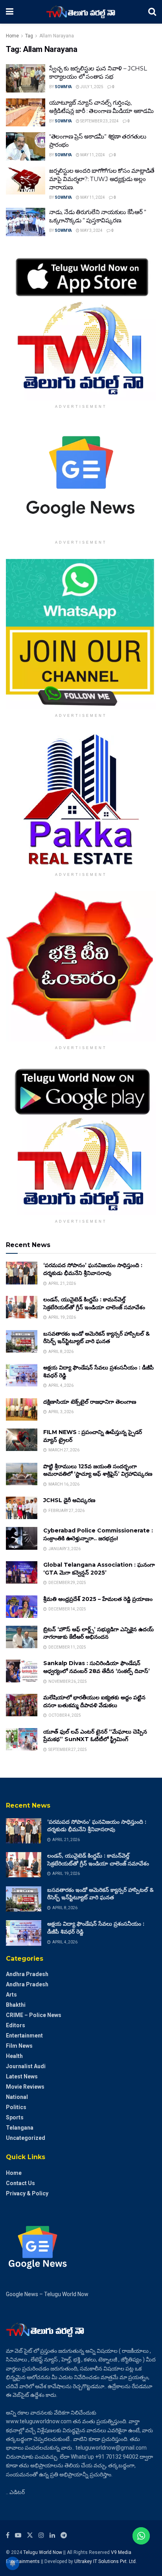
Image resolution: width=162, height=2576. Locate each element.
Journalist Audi (26, 2066)
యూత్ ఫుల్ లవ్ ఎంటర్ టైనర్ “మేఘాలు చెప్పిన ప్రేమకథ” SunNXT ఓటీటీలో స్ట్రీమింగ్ (95, 1736)
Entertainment (24, 2036)
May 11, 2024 (92, 155)
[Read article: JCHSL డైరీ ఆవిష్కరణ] (22, 1508)
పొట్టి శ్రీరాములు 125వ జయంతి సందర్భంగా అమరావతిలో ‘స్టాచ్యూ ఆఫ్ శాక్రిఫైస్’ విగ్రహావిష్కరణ (98, 1470)
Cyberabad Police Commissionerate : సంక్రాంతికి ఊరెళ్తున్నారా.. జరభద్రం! (98, 1534)
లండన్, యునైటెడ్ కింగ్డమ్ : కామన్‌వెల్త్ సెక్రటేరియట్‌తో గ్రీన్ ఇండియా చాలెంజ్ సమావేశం (94, 1303)
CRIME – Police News (34, 2015)
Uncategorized (26, 2138)
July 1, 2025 (91, 87)
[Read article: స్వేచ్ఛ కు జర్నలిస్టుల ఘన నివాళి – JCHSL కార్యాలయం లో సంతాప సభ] (26, 78)
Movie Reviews (25, 2087)
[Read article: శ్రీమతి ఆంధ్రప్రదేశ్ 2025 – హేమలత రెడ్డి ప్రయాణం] (22, 1607)
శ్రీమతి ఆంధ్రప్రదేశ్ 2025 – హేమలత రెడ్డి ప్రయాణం (98, 1599)
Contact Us (20, 2183)
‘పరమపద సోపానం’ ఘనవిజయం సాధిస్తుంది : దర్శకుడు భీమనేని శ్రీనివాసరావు (93, 1269)
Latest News (22, 2076)
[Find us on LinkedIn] (52, 2535)
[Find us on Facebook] (8, 2535)
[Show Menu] (10, 12)
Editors (16, 2025)
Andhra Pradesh (27, 1974)
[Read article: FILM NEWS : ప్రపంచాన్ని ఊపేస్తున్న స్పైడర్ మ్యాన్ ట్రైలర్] (22, 1440)
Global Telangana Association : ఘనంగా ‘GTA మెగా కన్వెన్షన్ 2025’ (99, 1569)
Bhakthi (16, 2005)
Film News (19, 2046)
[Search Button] (152, 12)
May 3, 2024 (91, 230)
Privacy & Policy (27, 2193)
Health (14, 2056)
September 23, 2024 (99, 121)
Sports (15, 2117)
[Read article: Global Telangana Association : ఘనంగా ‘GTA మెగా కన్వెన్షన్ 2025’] (22, 1572)
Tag (29, 36)
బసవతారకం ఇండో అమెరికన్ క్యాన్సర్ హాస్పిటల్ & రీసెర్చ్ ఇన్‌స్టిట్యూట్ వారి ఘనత (97, 1338)
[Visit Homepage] (81, 12)
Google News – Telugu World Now (47, 2294)
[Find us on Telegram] (64, 2535)
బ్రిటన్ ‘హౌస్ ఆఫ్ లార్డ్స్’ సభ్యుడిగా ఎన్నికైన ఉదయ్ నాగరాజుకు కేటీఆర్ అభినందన (98, 1633)
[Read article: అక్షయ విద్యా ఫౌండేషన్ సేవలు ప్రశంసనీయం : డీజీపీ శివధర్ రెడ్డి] (22, 1375)
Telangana (20, 2128)
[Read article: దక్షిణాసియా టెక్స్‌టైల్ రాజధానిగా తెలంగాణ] (22, 1409)
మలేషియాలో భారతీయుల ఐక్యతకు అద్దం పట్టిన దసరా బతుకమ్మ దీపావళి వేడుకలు (94, 1701)
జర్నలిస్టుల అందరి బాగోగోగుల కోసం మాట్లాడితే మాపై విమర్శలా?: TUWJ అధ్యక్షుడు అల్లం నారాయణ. (102, 179)
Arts (11, 1995)
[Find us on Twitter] (30, 2535)
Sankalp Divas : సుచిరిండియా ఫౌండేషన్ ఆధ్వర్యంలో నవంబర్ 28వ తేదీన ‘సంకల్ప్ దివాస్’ (97, 1667)
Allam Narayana (57, 36)
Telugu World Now (43, 2552)
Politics (16, 2107)
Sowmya (63, 87)
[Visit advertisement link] (81, 325)
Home (12, 36)
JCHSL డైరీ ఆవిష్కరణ (69, 1500)
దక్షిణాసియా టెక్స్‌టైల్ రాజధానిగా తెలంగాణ (90, 1402)
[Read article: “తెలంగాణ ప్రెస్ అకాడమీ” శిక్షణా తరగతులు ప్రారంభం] (26, 146)
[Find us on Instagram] (41, 2535)
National (17, 2097)
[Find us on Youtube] (18, 2535)
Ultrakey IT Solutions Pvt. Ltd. (106, 2561)
